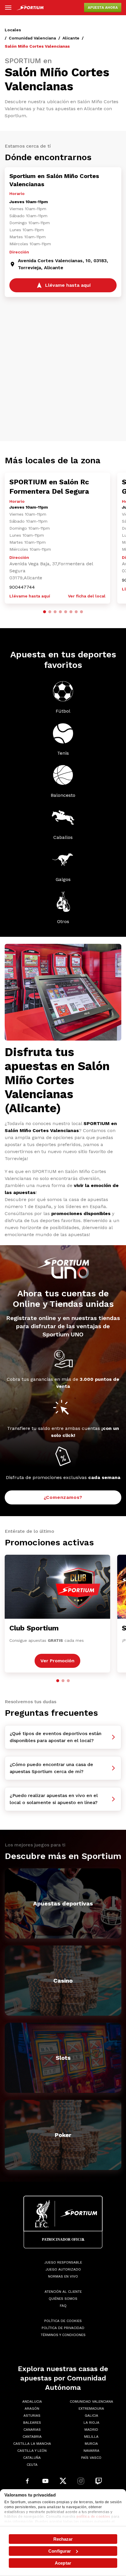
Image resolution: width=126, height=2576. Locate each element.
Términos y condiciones (63, 2335)
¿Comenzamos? (63, 1497)
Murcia (91, 2444)
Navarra (91, 2451)
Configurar (60, 2551)
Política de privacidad (63, 2328)
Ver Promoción (57, 1661)
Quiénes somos (63, 2299)
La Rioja (91, 2423)
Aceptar (63, 2563)
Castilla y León (32, 2451)
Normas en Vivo (63, 2276)
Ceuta (32, 2465)
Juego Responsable (63, 2262)
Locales (13, 30)
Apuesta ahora (103, 8)
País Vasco (91, 2458)
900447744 (22, 587)
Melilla (91, 2437)
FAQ (63, 2306)
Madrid (91, 2430)
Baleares (32, 2423)
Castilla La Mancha (32, 2444)
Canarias (32, 2430)
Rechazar (63, 2539)
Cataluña (32, 2458)
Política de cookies (63, 2321)
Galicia (91, 2416)
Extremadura (91, 2409)
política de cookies (93, 2517)
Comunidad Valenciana (32, 38)
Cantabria (32, 2437)
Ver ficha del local (87, 596)
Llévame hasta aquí (30, 596)
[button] (45, 612)
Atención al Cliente (63, 2292)
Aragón (32, 2409)
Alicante (71, 38)
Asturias (32, 2416)
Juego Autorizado (63, 2269)
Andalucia (32, 2401)
